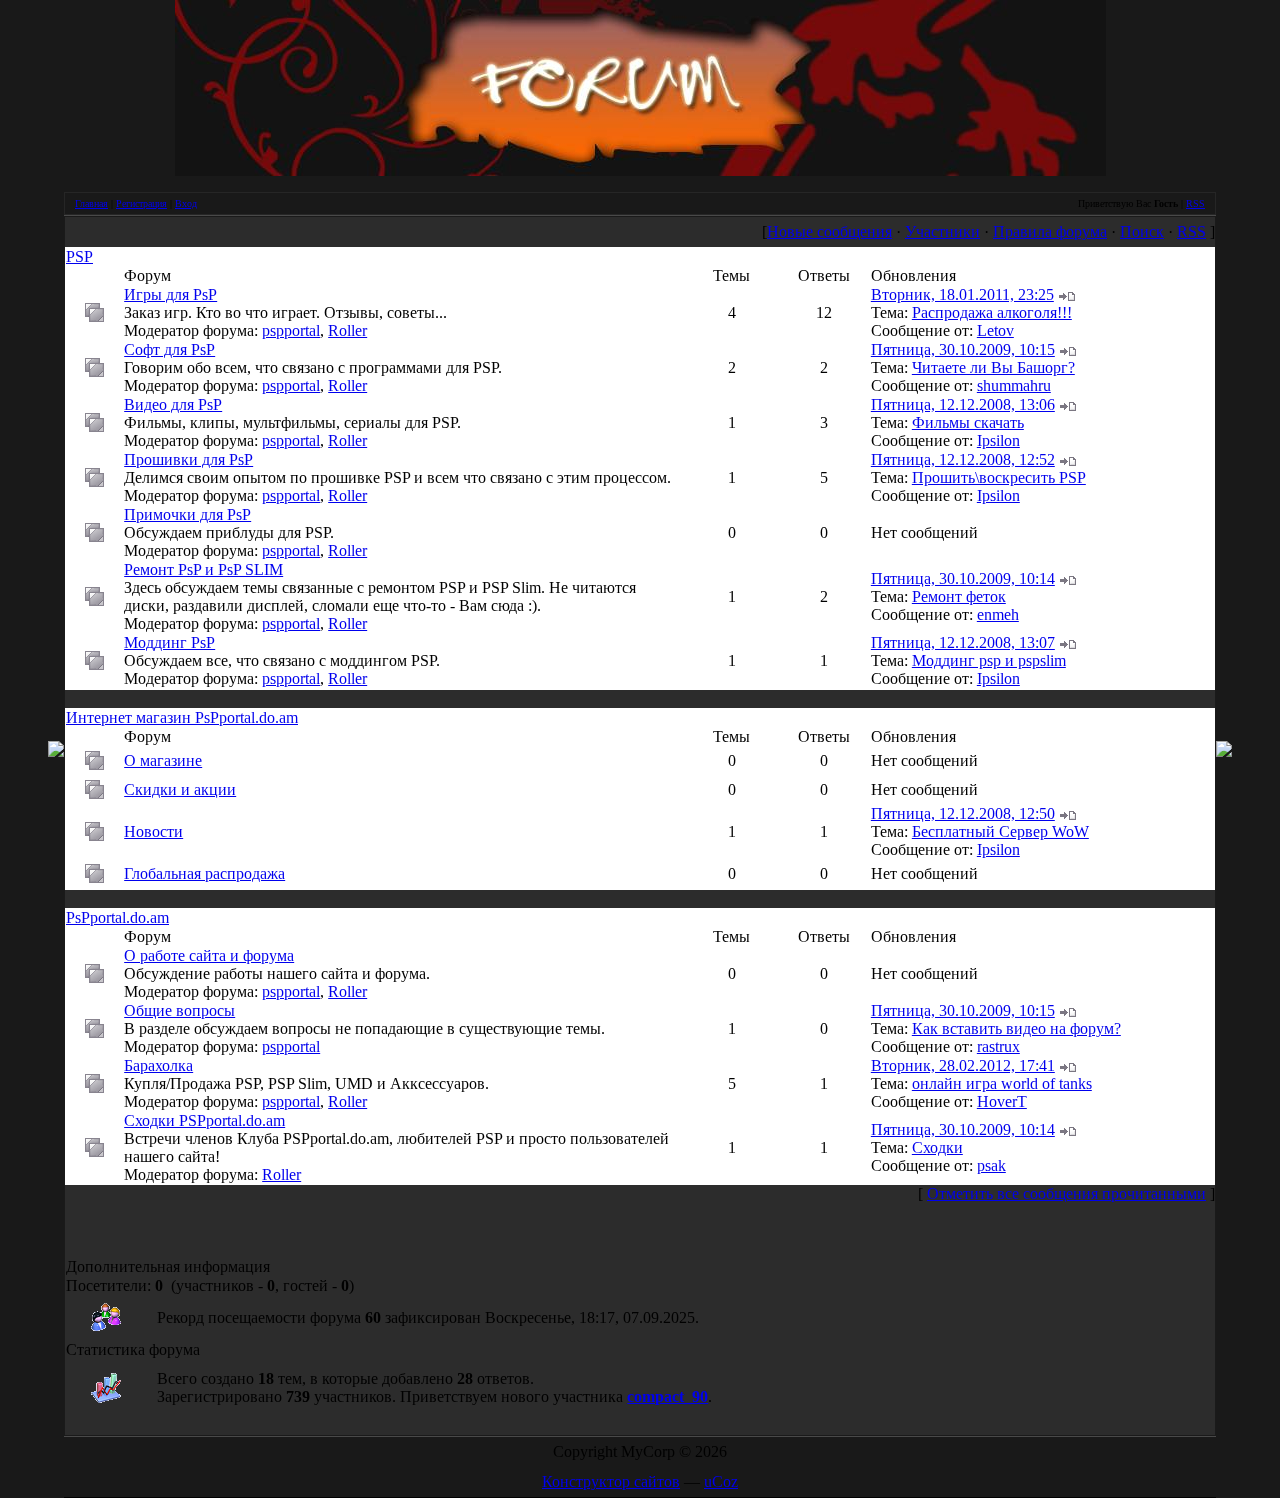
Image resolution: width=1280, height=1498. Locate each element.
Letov (995, 330)
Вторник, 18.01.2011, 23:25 (962, 294)
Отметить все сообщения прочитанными (1066, 1193)
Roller (347, 330)
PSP (79, 256)
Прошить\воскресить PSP (999, 477)
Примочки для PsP (187, 514)
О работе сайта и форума (209, 955)
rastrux (998, 1046)
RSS (1195, 203)
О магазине (163, 760)
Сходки (937, 1147)
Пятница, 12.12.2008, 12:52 (963, 459)
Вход (186, 203)
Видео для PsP (173, 404)
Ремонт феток (959, 596)
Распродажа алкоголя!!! (992, 312)
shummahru (1014, 385)
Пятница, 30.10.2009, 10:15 (963, 349)
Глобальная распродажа (204, 873)
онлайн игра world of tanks (1002, 1083)
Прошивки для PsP (188, 459)
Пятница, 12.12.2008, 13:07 (963, 642)
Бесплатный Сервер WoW (1000, 831)
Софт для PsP (169, 349)
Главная (91, 203)
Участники (942, 231)
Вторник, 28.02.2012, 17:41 (963, 1065)
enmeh (998, 614)
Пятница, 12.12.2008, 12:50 (963, 813)
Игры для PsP (170, 294)
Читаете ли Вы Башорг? (993, 367)
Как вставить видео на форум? (1016, 1028)
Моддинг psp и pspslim (989, 660)
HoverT (1002, 1101)
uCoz (721, 1481)
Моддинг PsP (169, 642)
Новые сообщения (829, 231)
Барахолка (158, 1065)
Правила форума (1050, 231)
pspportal (291, 330)
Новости (153, 831)
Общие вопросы (179, 1010)
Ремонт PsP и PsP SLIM (203, 569)
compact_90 (667, 1396)
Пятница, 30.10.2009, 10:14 (963, 578)
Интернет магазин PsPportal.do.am (182, 717)
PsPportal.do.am (117, 917)
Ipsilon (998, 440)
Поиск (1142, 231)
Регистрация (141, 203)
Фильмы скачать (968, 422)
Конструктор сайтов (611, 1481)
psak (991, 1165)
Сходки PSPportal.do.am (204, 1120)
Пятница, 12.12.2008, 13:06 (963, 404)
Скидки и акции (180, 789)
